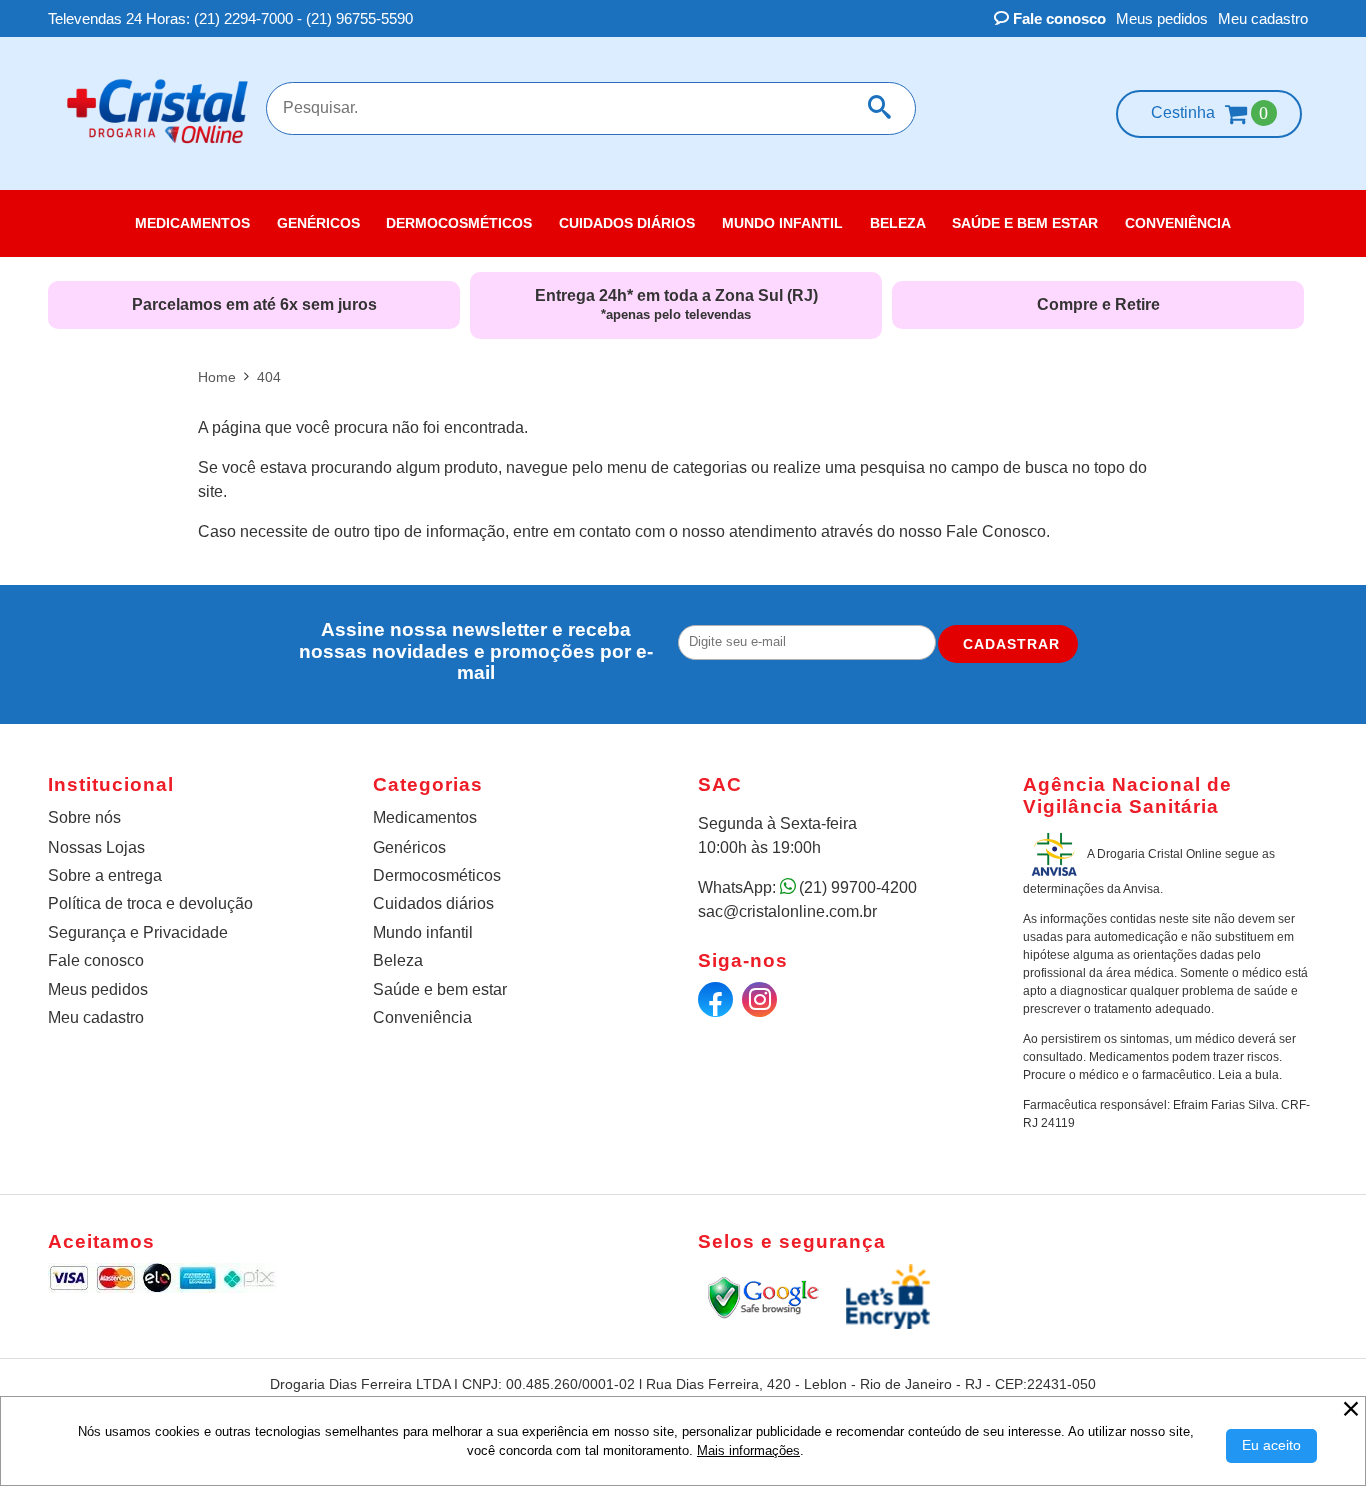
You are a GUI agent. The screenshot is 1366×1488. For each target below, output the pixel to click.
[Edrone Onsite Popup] (683, 744)
